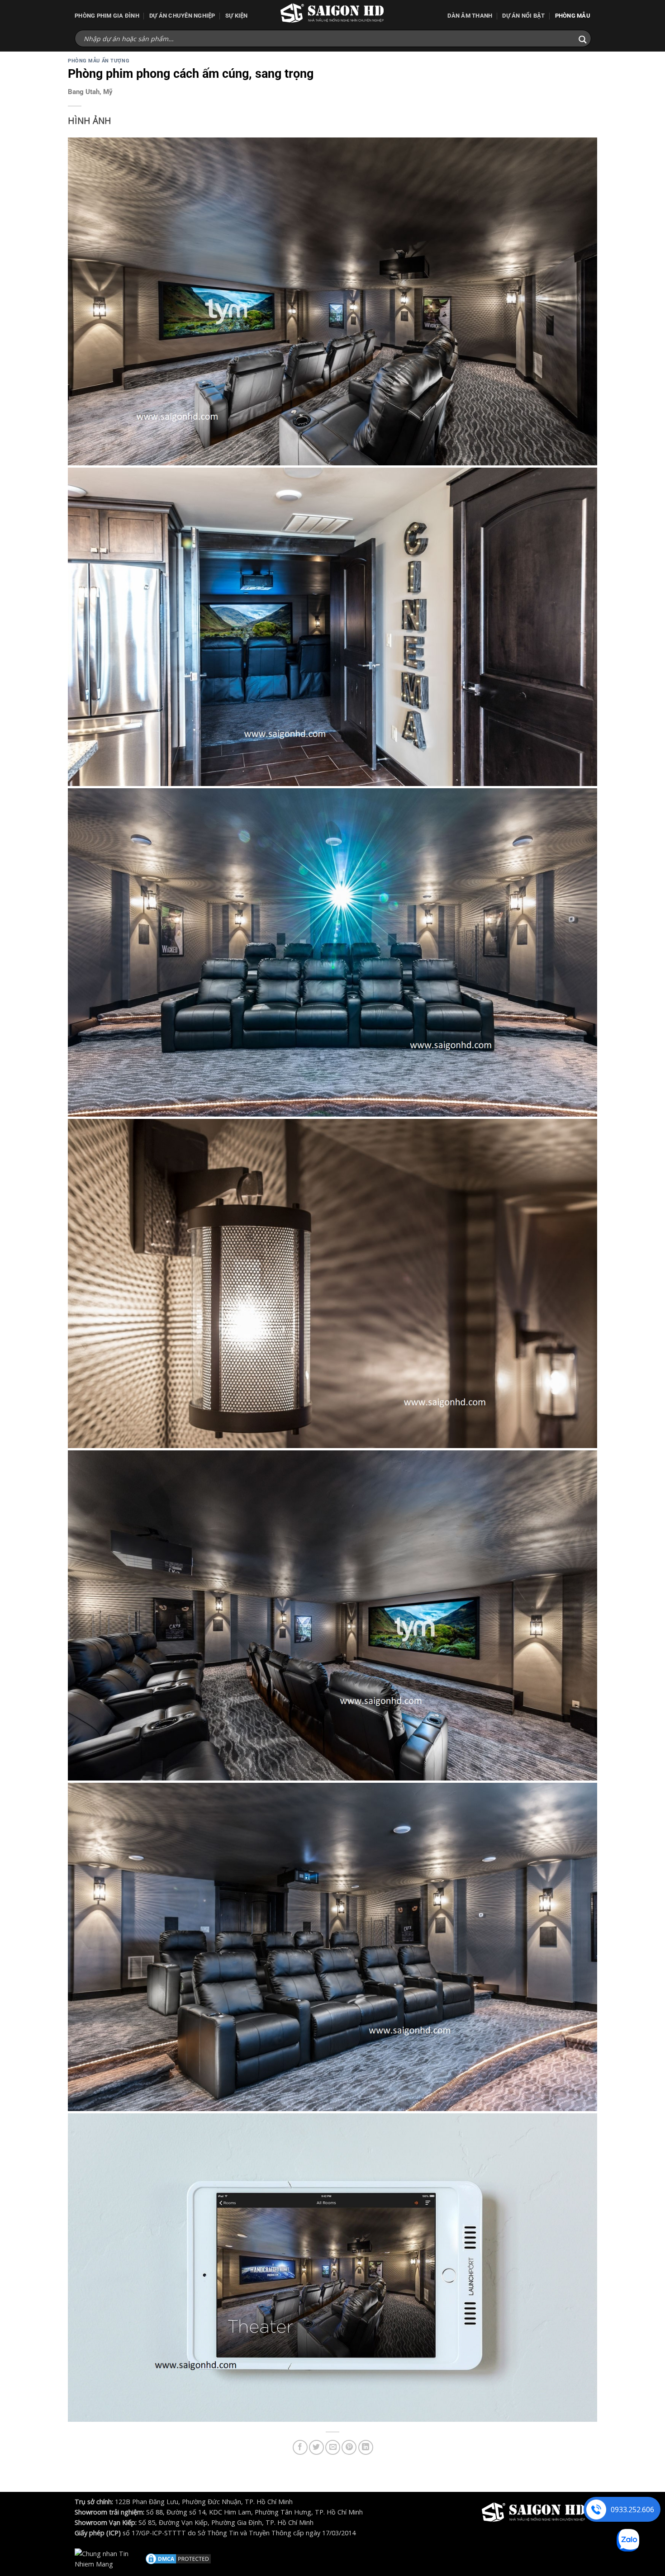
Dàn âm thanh (470, 16)
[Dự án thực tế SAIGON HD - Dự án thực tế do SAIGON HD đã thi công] (332, 13)
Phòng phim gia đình (107, 16)
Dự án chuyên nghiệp (182, 16)
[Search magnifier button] (583, 40)
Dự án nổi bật (523, 16)
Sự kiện (237, 16)
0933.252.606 (632, 2510)
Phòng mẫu (573, 16)
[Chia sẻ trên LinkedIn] (366, 2447)
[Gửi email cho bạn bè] (333, 2447)
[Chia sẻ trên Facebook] (300, 2447)
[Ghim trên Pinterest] (349, 2447)
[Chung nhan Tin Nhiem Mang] (109, 2558)
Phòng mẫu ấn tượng (99, 61)
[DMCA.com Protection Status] (178, 2558)
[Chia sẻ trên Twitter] (316, 2447)
